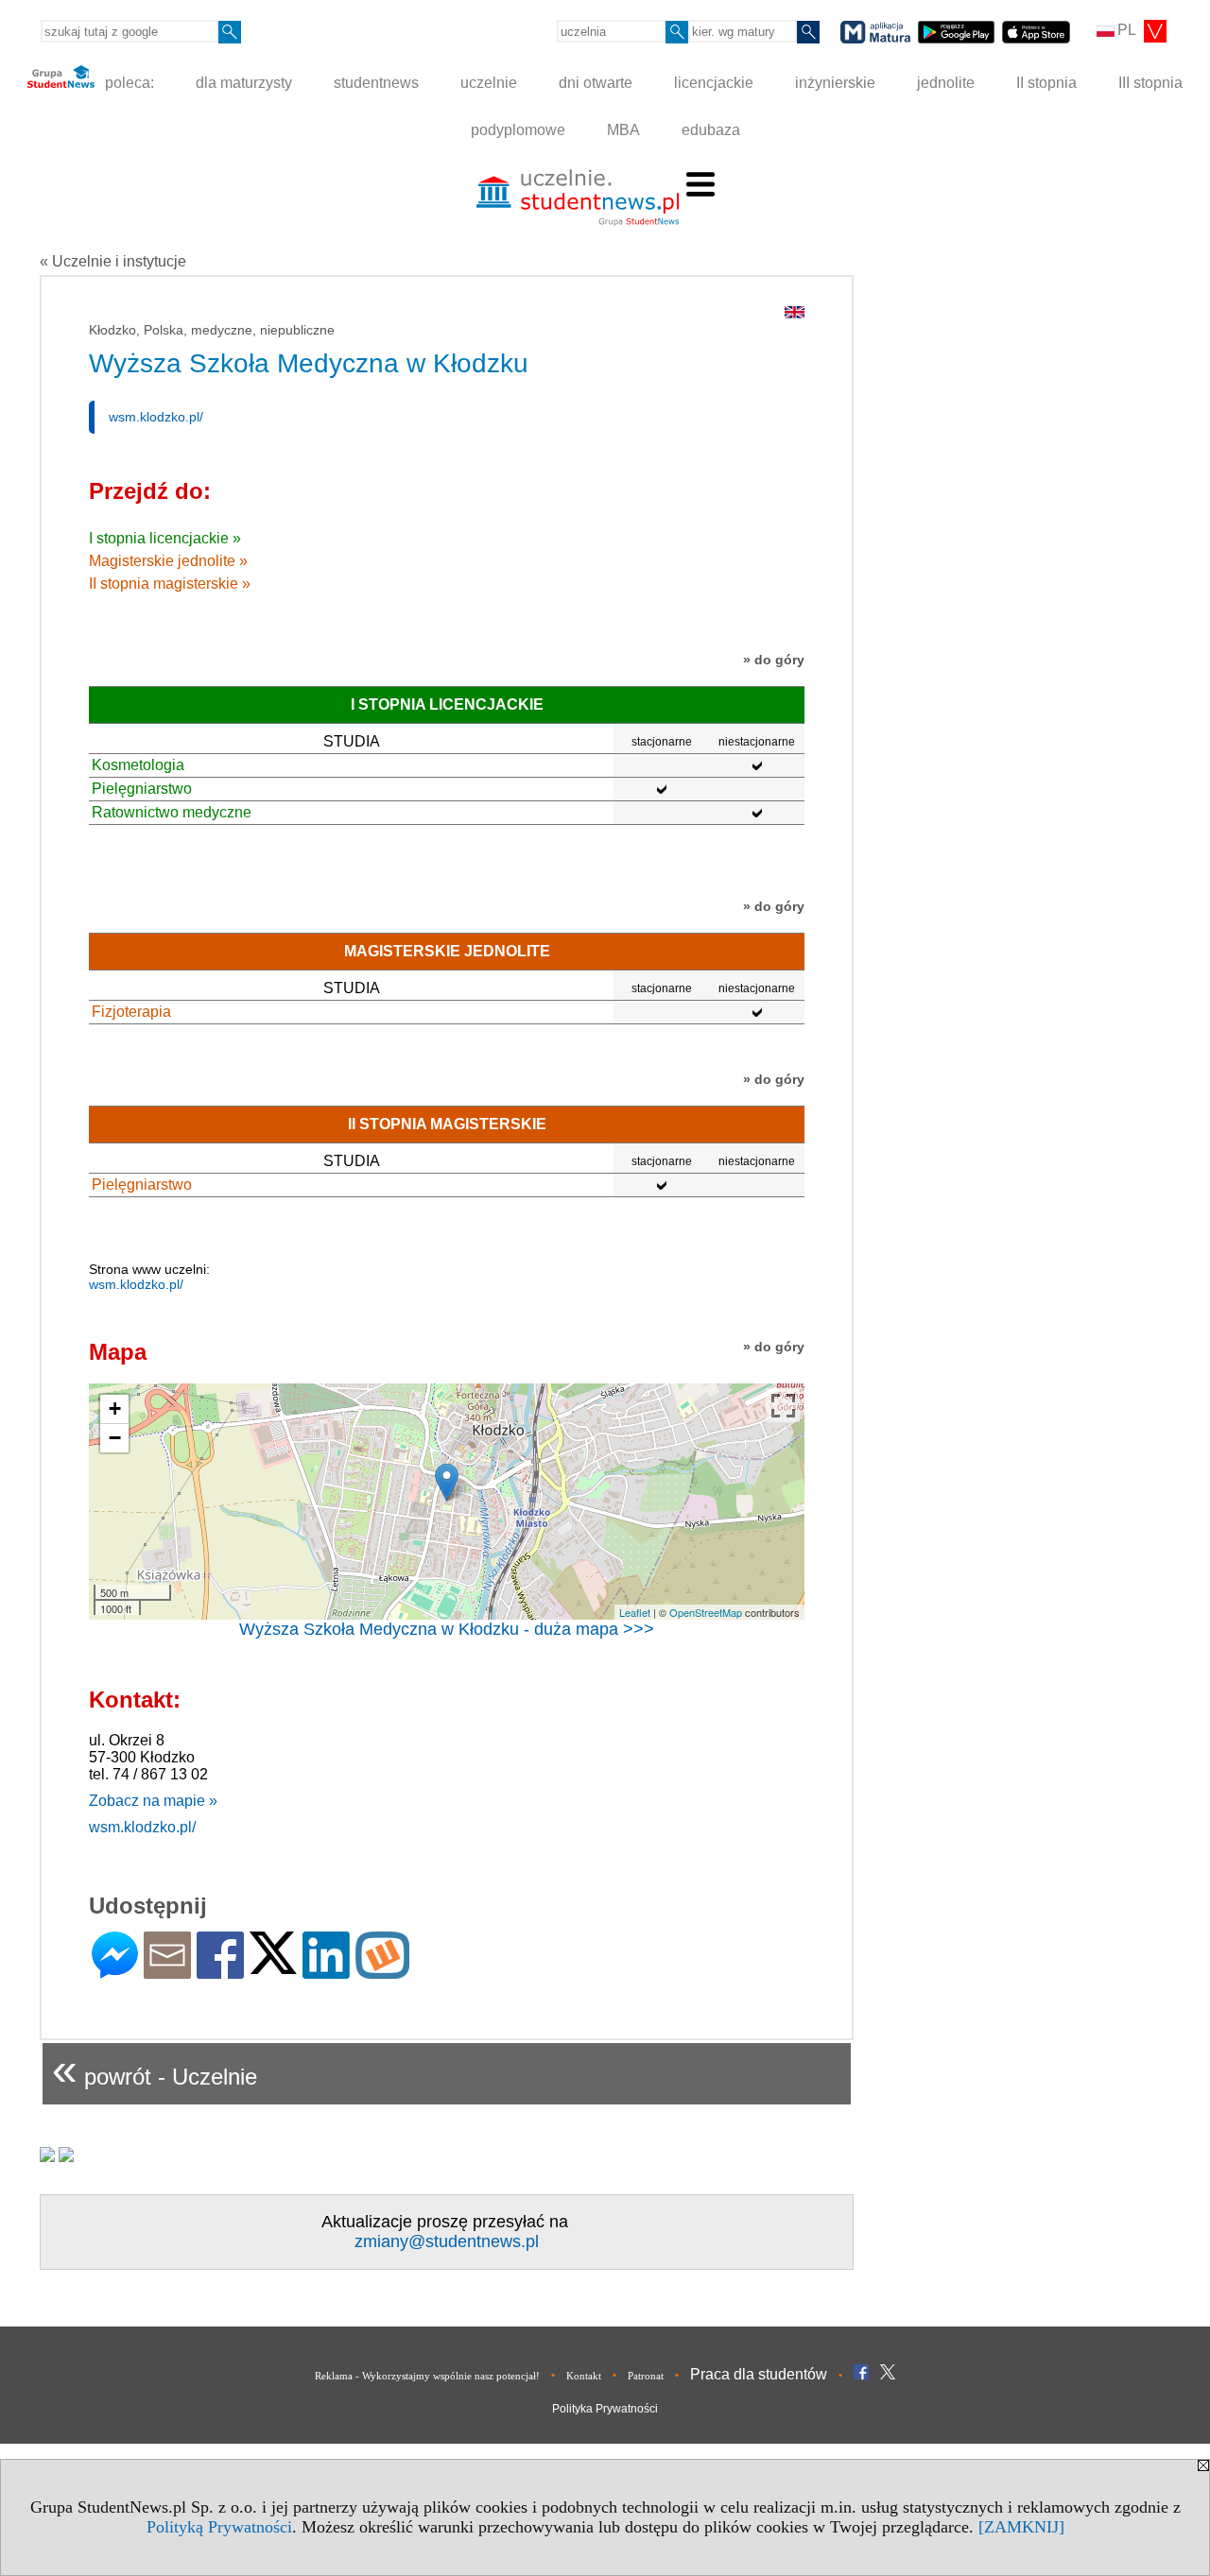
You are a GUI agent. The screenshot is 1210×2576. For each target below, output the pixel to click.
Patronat (646, 2376)
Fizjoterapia (131, 1012)
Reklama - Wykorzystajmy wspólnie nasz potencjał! (427, 2376)
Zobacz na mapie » (153, 1801)
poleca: (128, 83)
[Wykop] (382, 1971)
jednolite (946, 83)
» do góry (774, 660)
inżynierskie (835, 83)
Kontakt (584, 2376)
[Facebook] (220, 1971)
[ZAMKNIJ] (1021, 2527)
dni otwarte (596, 83)
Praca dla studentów (759, 2374)
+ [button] (115, 1408)
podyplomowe (518, 130)
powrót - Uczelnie (155, 2069)
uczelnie (489, 83)
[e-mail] (167, 1971)
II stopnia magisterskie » (170, 584)
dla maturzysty (244, 83)
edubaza (711, 130)
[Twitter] (273, 1966)
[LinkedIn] (326, 1971)
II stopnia (1046, 83)
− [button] (115, 1438)
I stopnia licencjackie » (165, 538)
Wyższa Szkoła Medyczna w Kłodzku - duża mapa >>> (447, 1629)
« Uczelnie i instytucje (113, 261)
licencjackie (714, 83)
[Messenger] (115, 1971)
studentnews (376, 83)
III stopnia (1150, 83)
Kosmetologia (138, 765)
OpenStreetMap (706, 1612)
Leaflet (635, 1612)
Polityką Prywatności (219, 2527)
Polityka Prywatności (605, 2409)
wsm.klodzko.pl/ (156, 417)
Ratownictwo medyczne (172, 812)
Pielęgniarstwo (142, 789)
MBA (623, 130)
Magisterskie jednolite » (168, 561)
